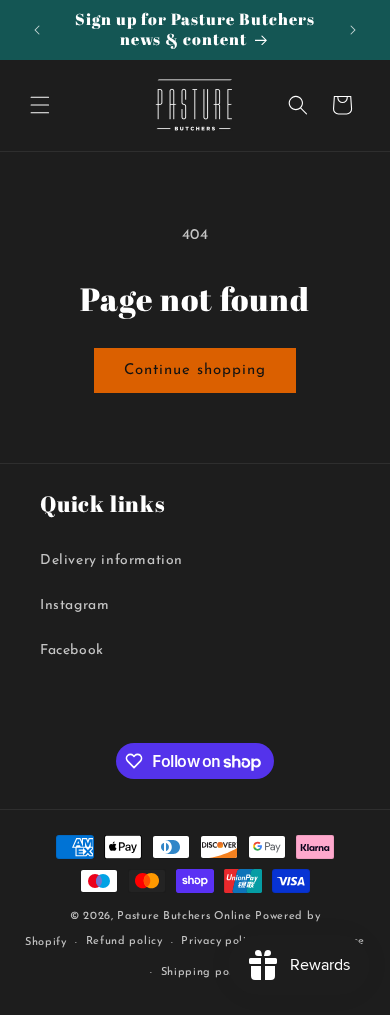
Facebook (72, 650)
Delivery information (111, 560)
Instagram (74, 605)
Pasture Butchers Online (184, 916)
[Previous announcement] (37, 30)
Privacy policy (219, 941)
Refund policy (124, 941)
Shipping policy (205, 972)
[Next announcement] (353, 30)
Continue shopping (195, 370)
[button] (40, 105)
